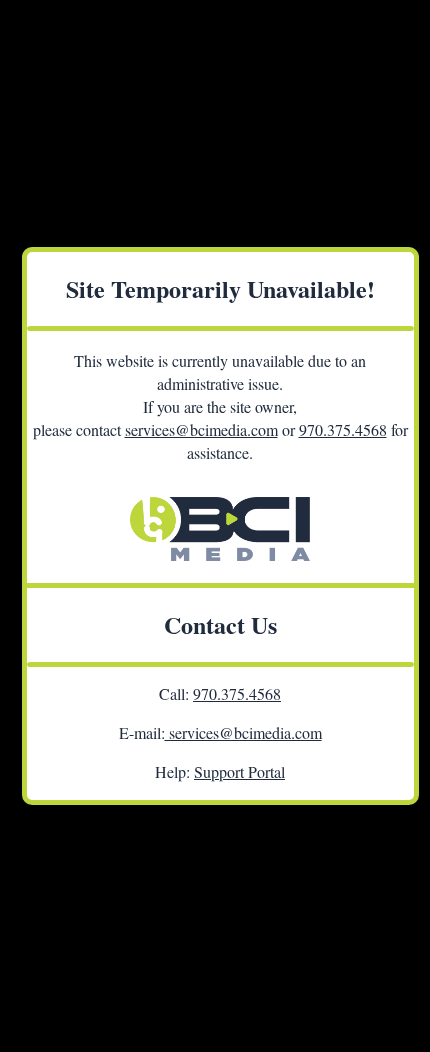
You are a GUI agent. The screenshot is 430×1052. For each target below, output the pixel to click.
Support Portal (239, 771)
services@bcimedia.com (201, 429)
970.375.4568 (343, 429)
